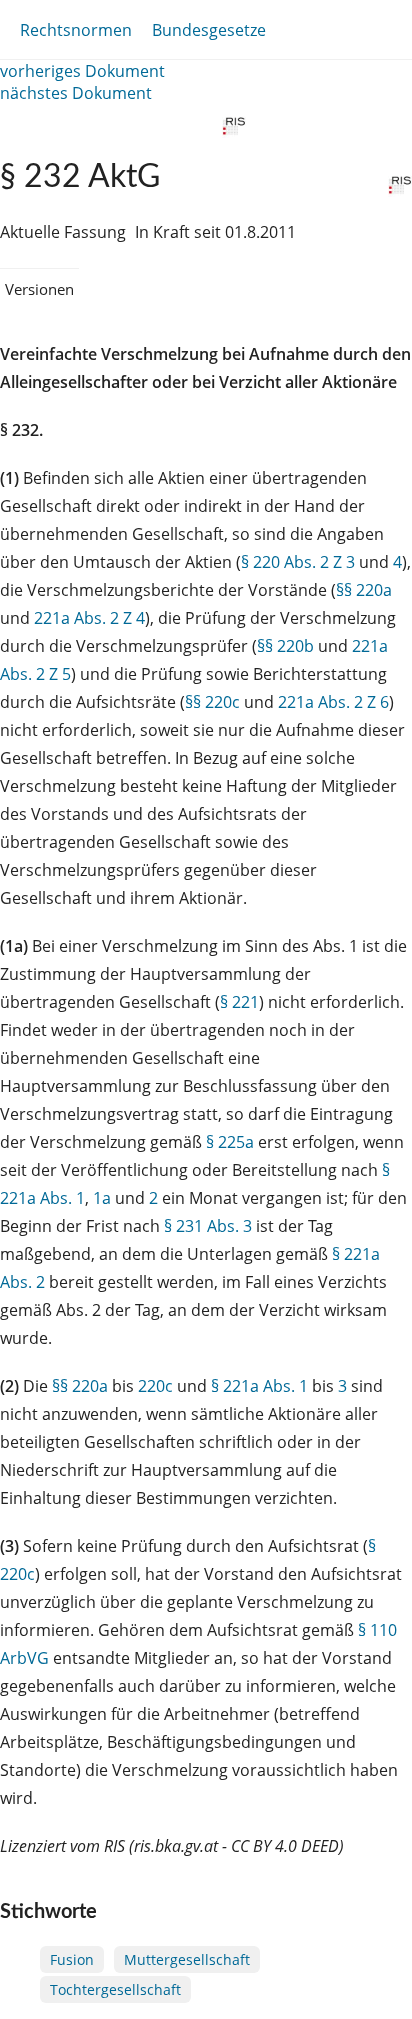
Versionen (39, 289)
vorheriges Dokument (82, 71)
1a (102, 1198)
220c (155, 1386)
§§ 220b (285, 646)
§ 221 (239, 1002)
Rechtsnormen (76, 30)
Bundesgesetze (209, 30)
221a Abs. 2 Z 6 (333, 702)
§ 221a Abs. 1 (259, 1386)
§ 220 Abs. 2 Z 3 (298, 562)
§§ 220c (212, 702)
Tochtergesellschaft (115, 1989)
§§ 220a (364, 590)
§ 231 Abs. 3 (208, 1226)
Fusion (72, 1959)
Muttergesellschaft (187, 1959)
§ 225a (230, 1142)
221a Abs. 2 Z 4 (89, 618)
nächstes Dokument (76, 93)
